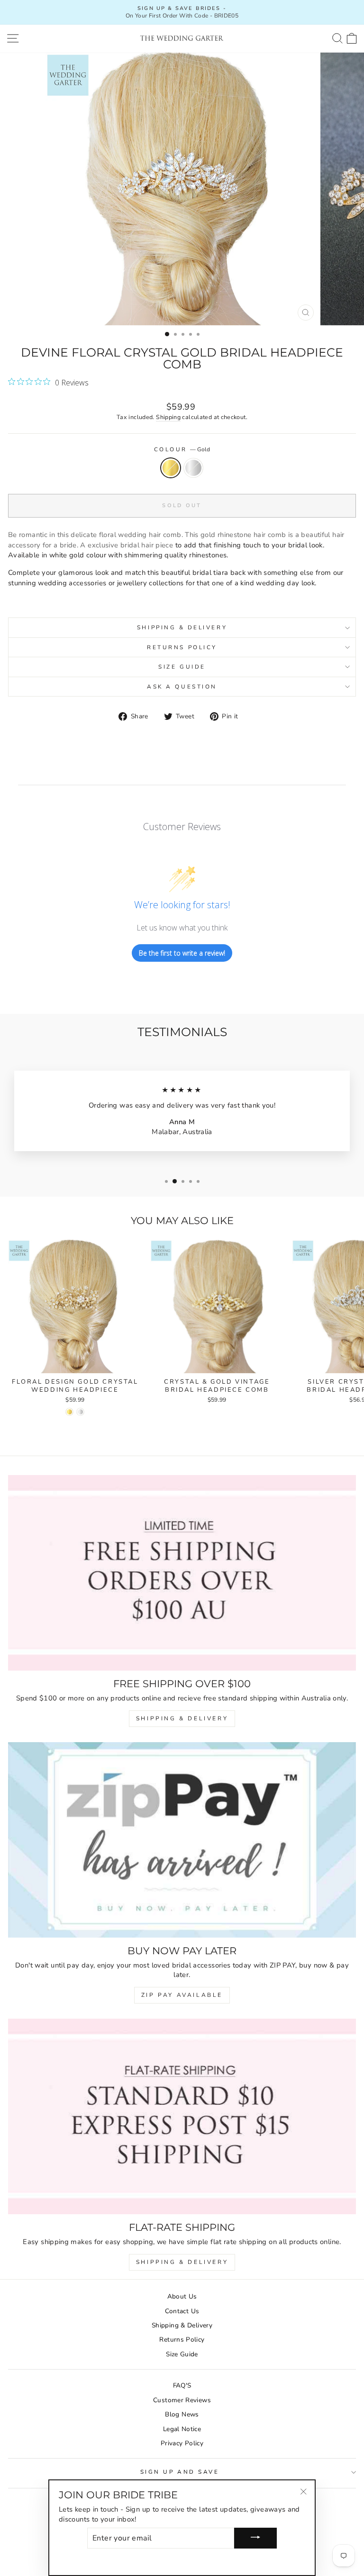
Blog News (182, 2414)
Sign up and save (180, 2472)
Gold (171, 468)
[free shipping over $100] (182, 1573)
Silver (193, 468)
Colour (182, 449)
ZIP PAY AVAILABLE (182, 1995)
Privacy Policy (182, 2443)
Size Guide (182, 667)
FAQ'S (182, 2385)
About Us (182, 2296)
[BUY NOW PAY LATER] (182, 1840)
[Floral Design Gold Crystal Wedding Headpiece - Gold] (69, 1412)
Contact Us (182, 2311)
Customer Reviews (182, 2400)
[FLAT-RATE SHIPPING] (182, 2116)
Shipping (168, 417)
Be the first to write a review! (182, 953)
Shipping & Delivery (182, 627)
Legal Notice (182, 2429)
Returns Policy (182, 647)
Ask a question (182, 687)
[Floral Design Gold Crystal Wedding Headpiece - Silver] (80, 1412)
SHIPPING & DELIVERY (182, 1718)
